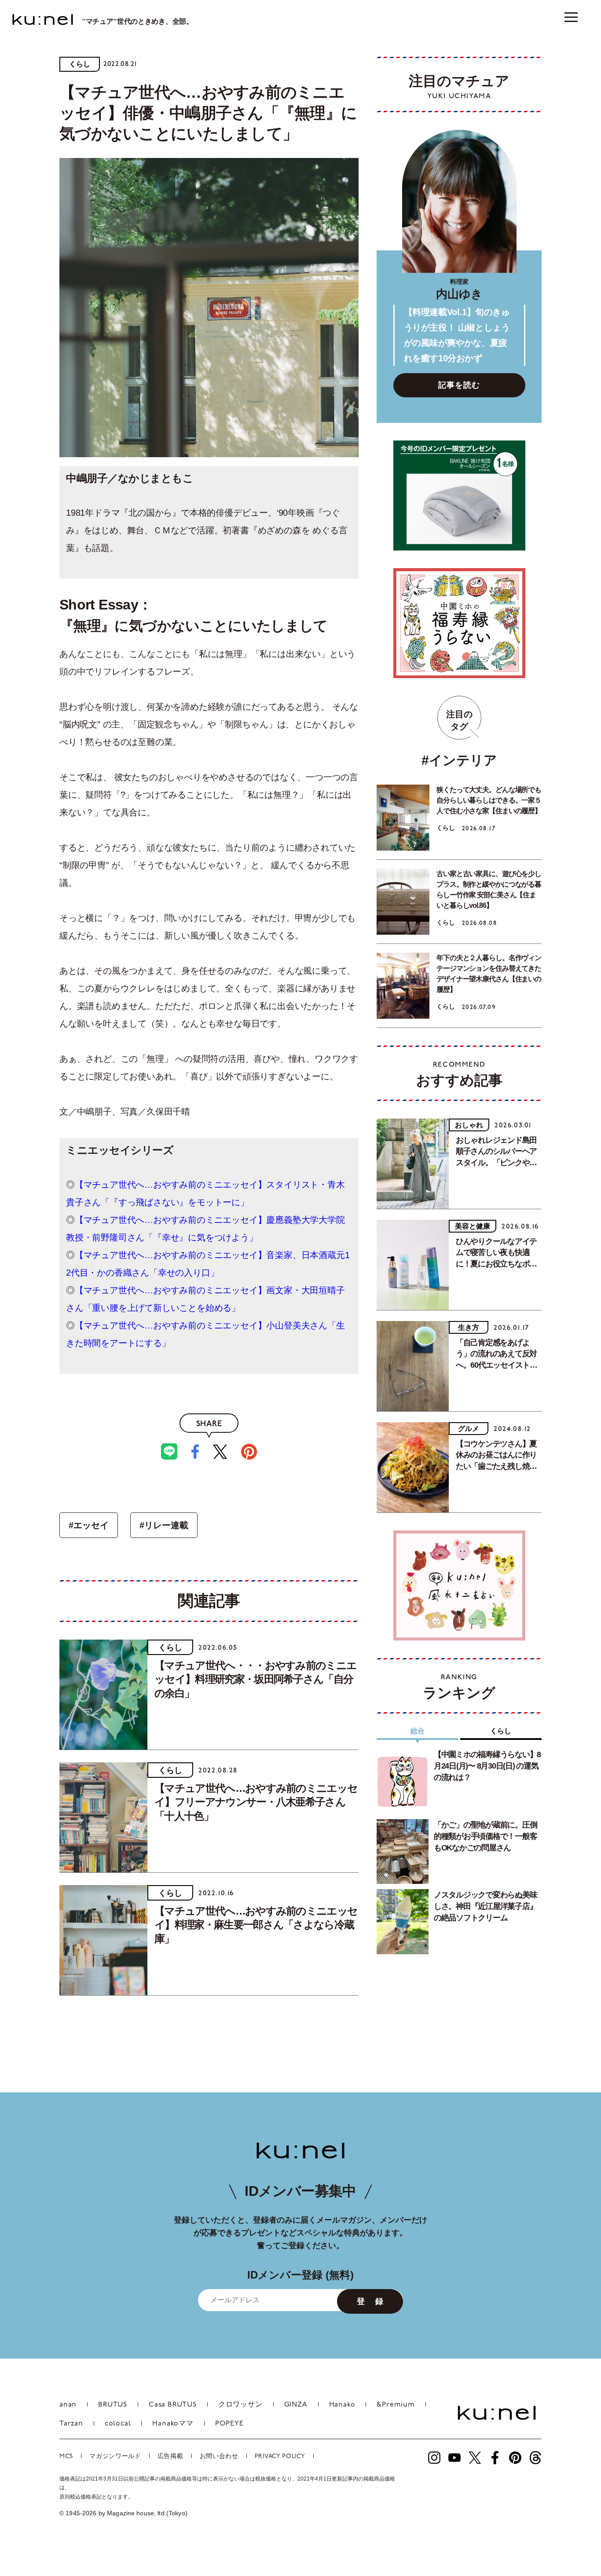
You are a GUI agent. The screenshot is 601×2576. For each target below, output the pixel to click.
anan (68, 2405)
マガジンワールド (115, 2457)
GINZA (296, 2405)
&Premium (396, 2405)
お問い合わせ (219, 2457)
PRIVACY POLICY (280, 2457)
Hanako (342, 2405)
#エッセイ (89, 1525)
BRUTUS (113, 2405)
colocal (118, 2424)
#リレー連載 (164, 1525)
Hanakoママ (173, 2424)
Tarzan (71, 2424)
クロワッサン (240, 2405)
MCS (66, 2457)
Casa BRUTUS (173, 2405)
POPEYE (229, 2424)
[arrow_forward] (434, 2458)
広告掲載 (170, 2457)
